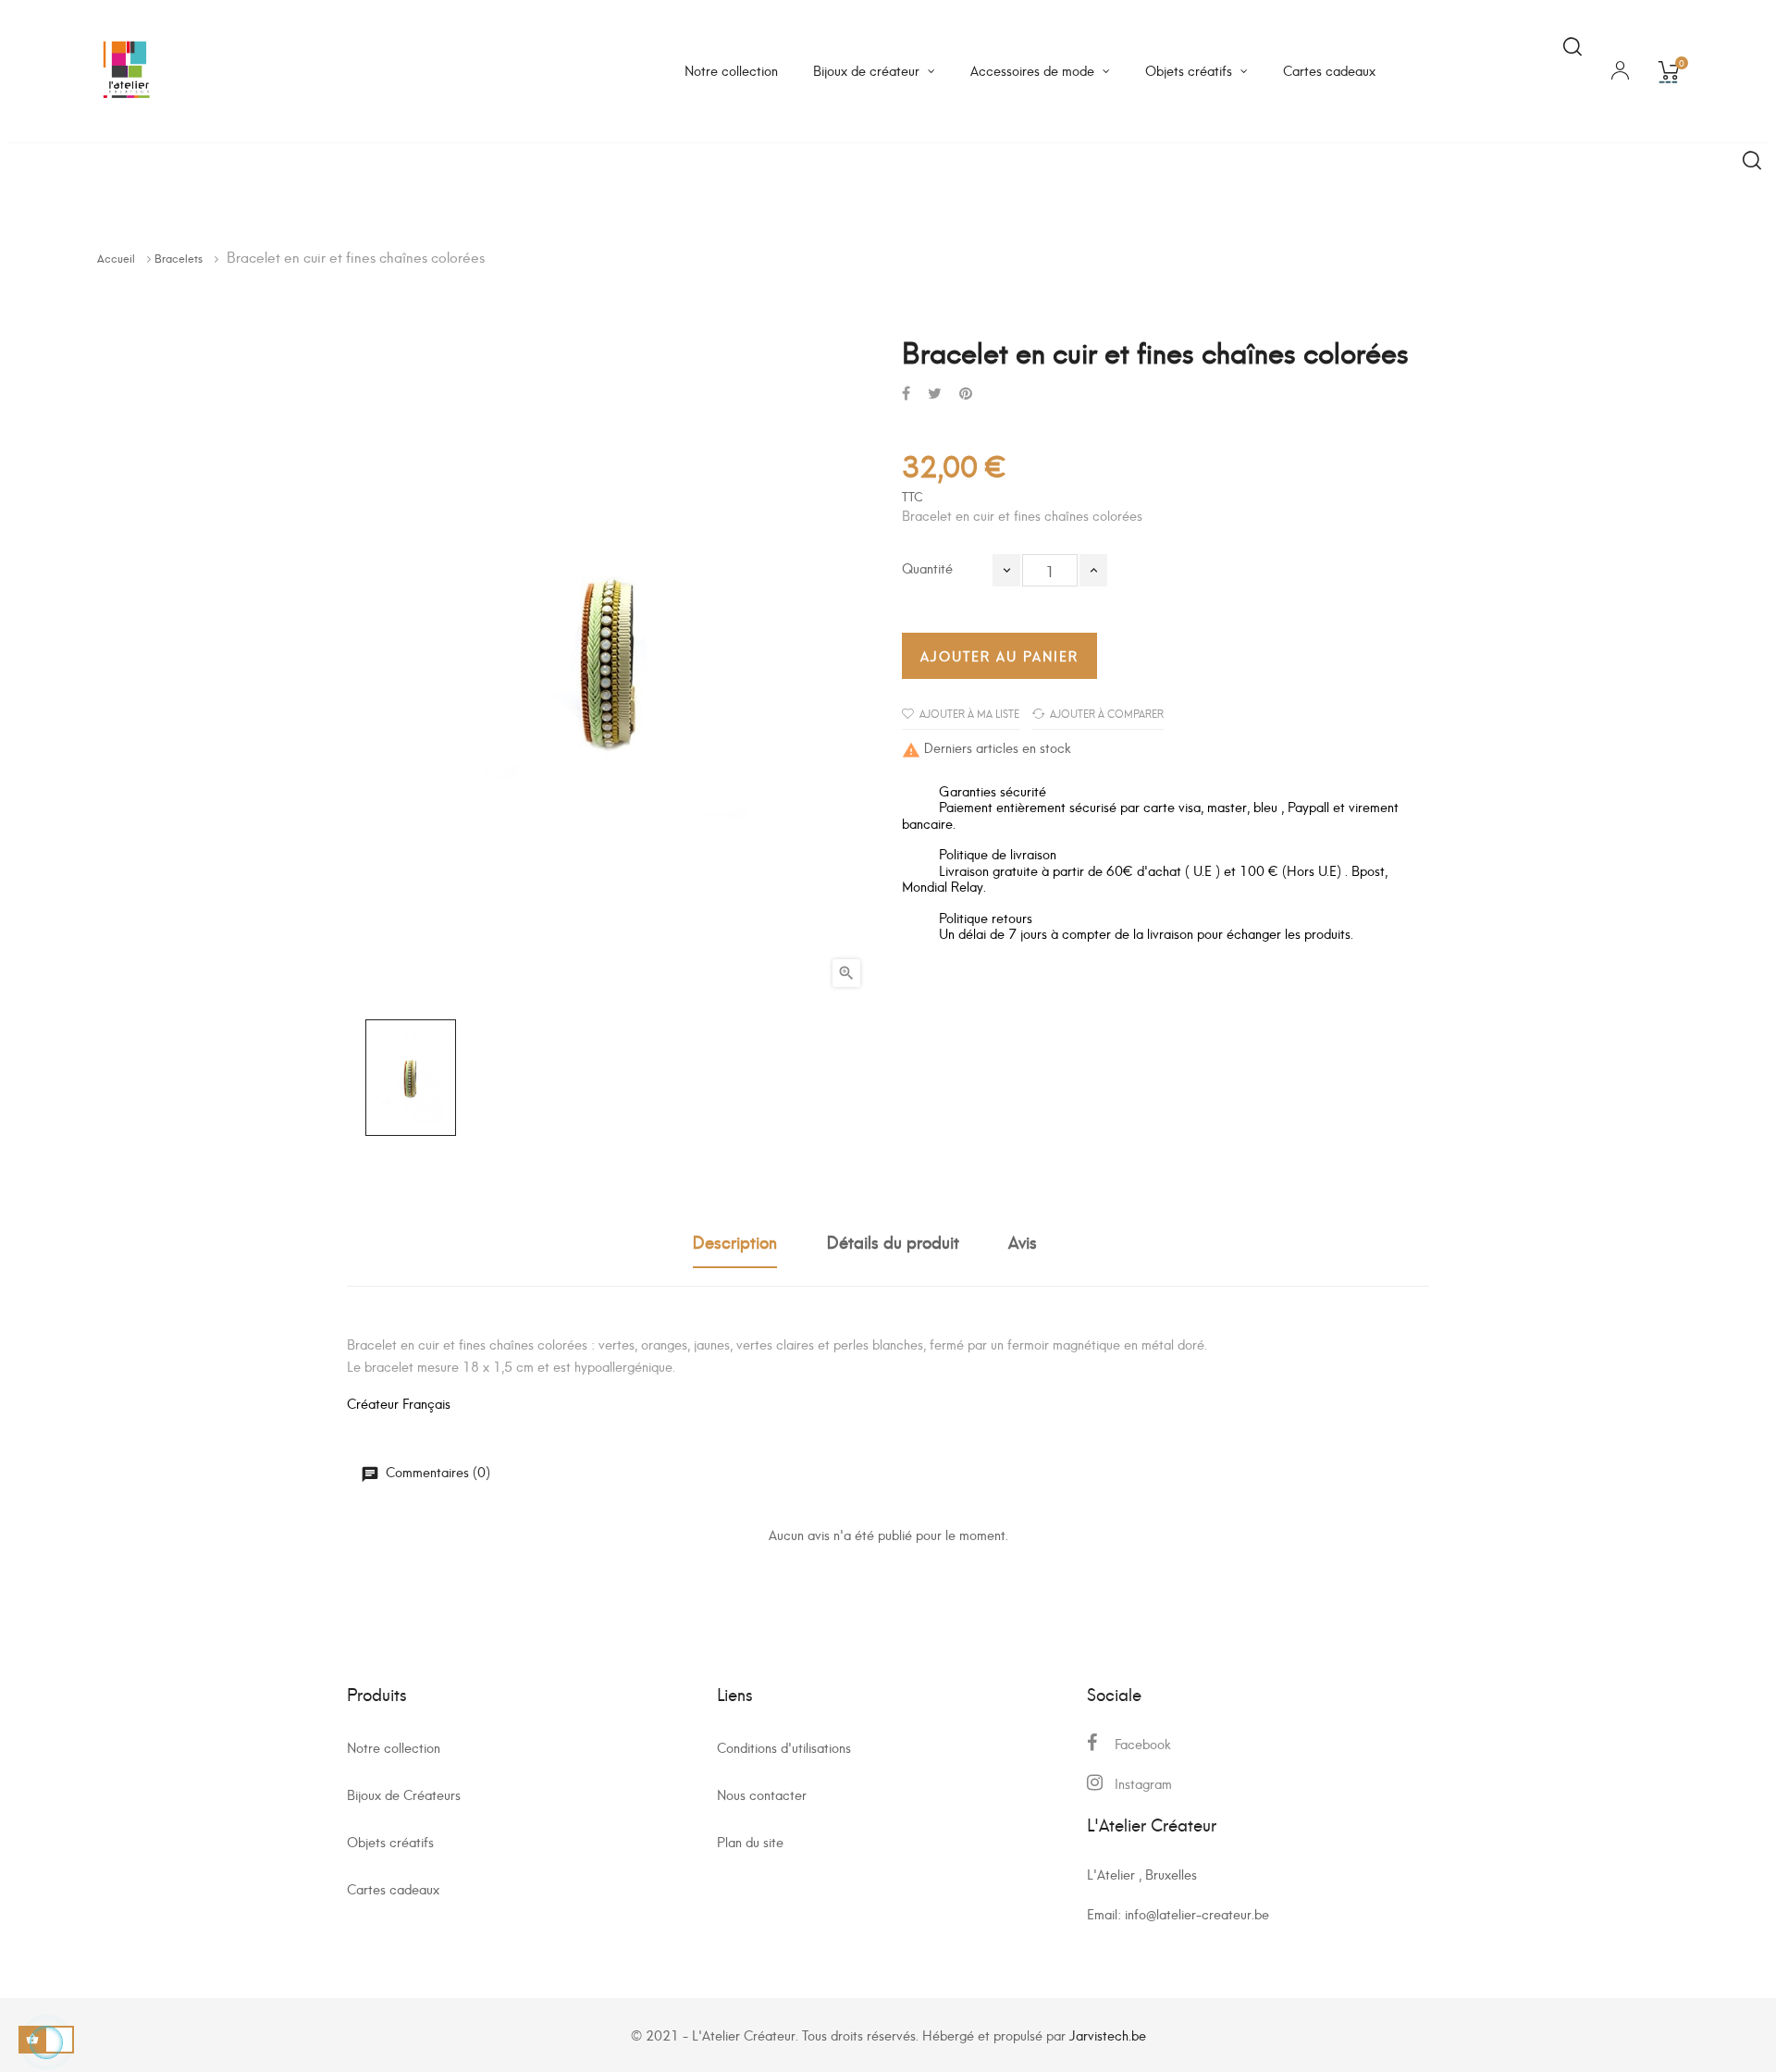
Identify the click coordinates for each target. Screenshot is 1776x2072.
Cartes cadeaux (393, 1888)
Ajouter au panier (999, 655)
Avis (1023, 1241)
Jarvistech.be (1108, 2035)
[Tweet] (935, 393)
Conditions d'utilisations (784, 1747)
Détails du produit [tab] (893, 1241)
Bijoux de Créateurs (404, 1794)
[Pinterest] (966, 393)
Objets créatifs (390, 1841)
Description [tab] (735, 1241)
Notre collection (394, 1747)
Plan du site (750, 1841)
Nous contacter (762, 1794)
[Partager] (906, 393)
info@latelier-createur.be (1197, 1913)
